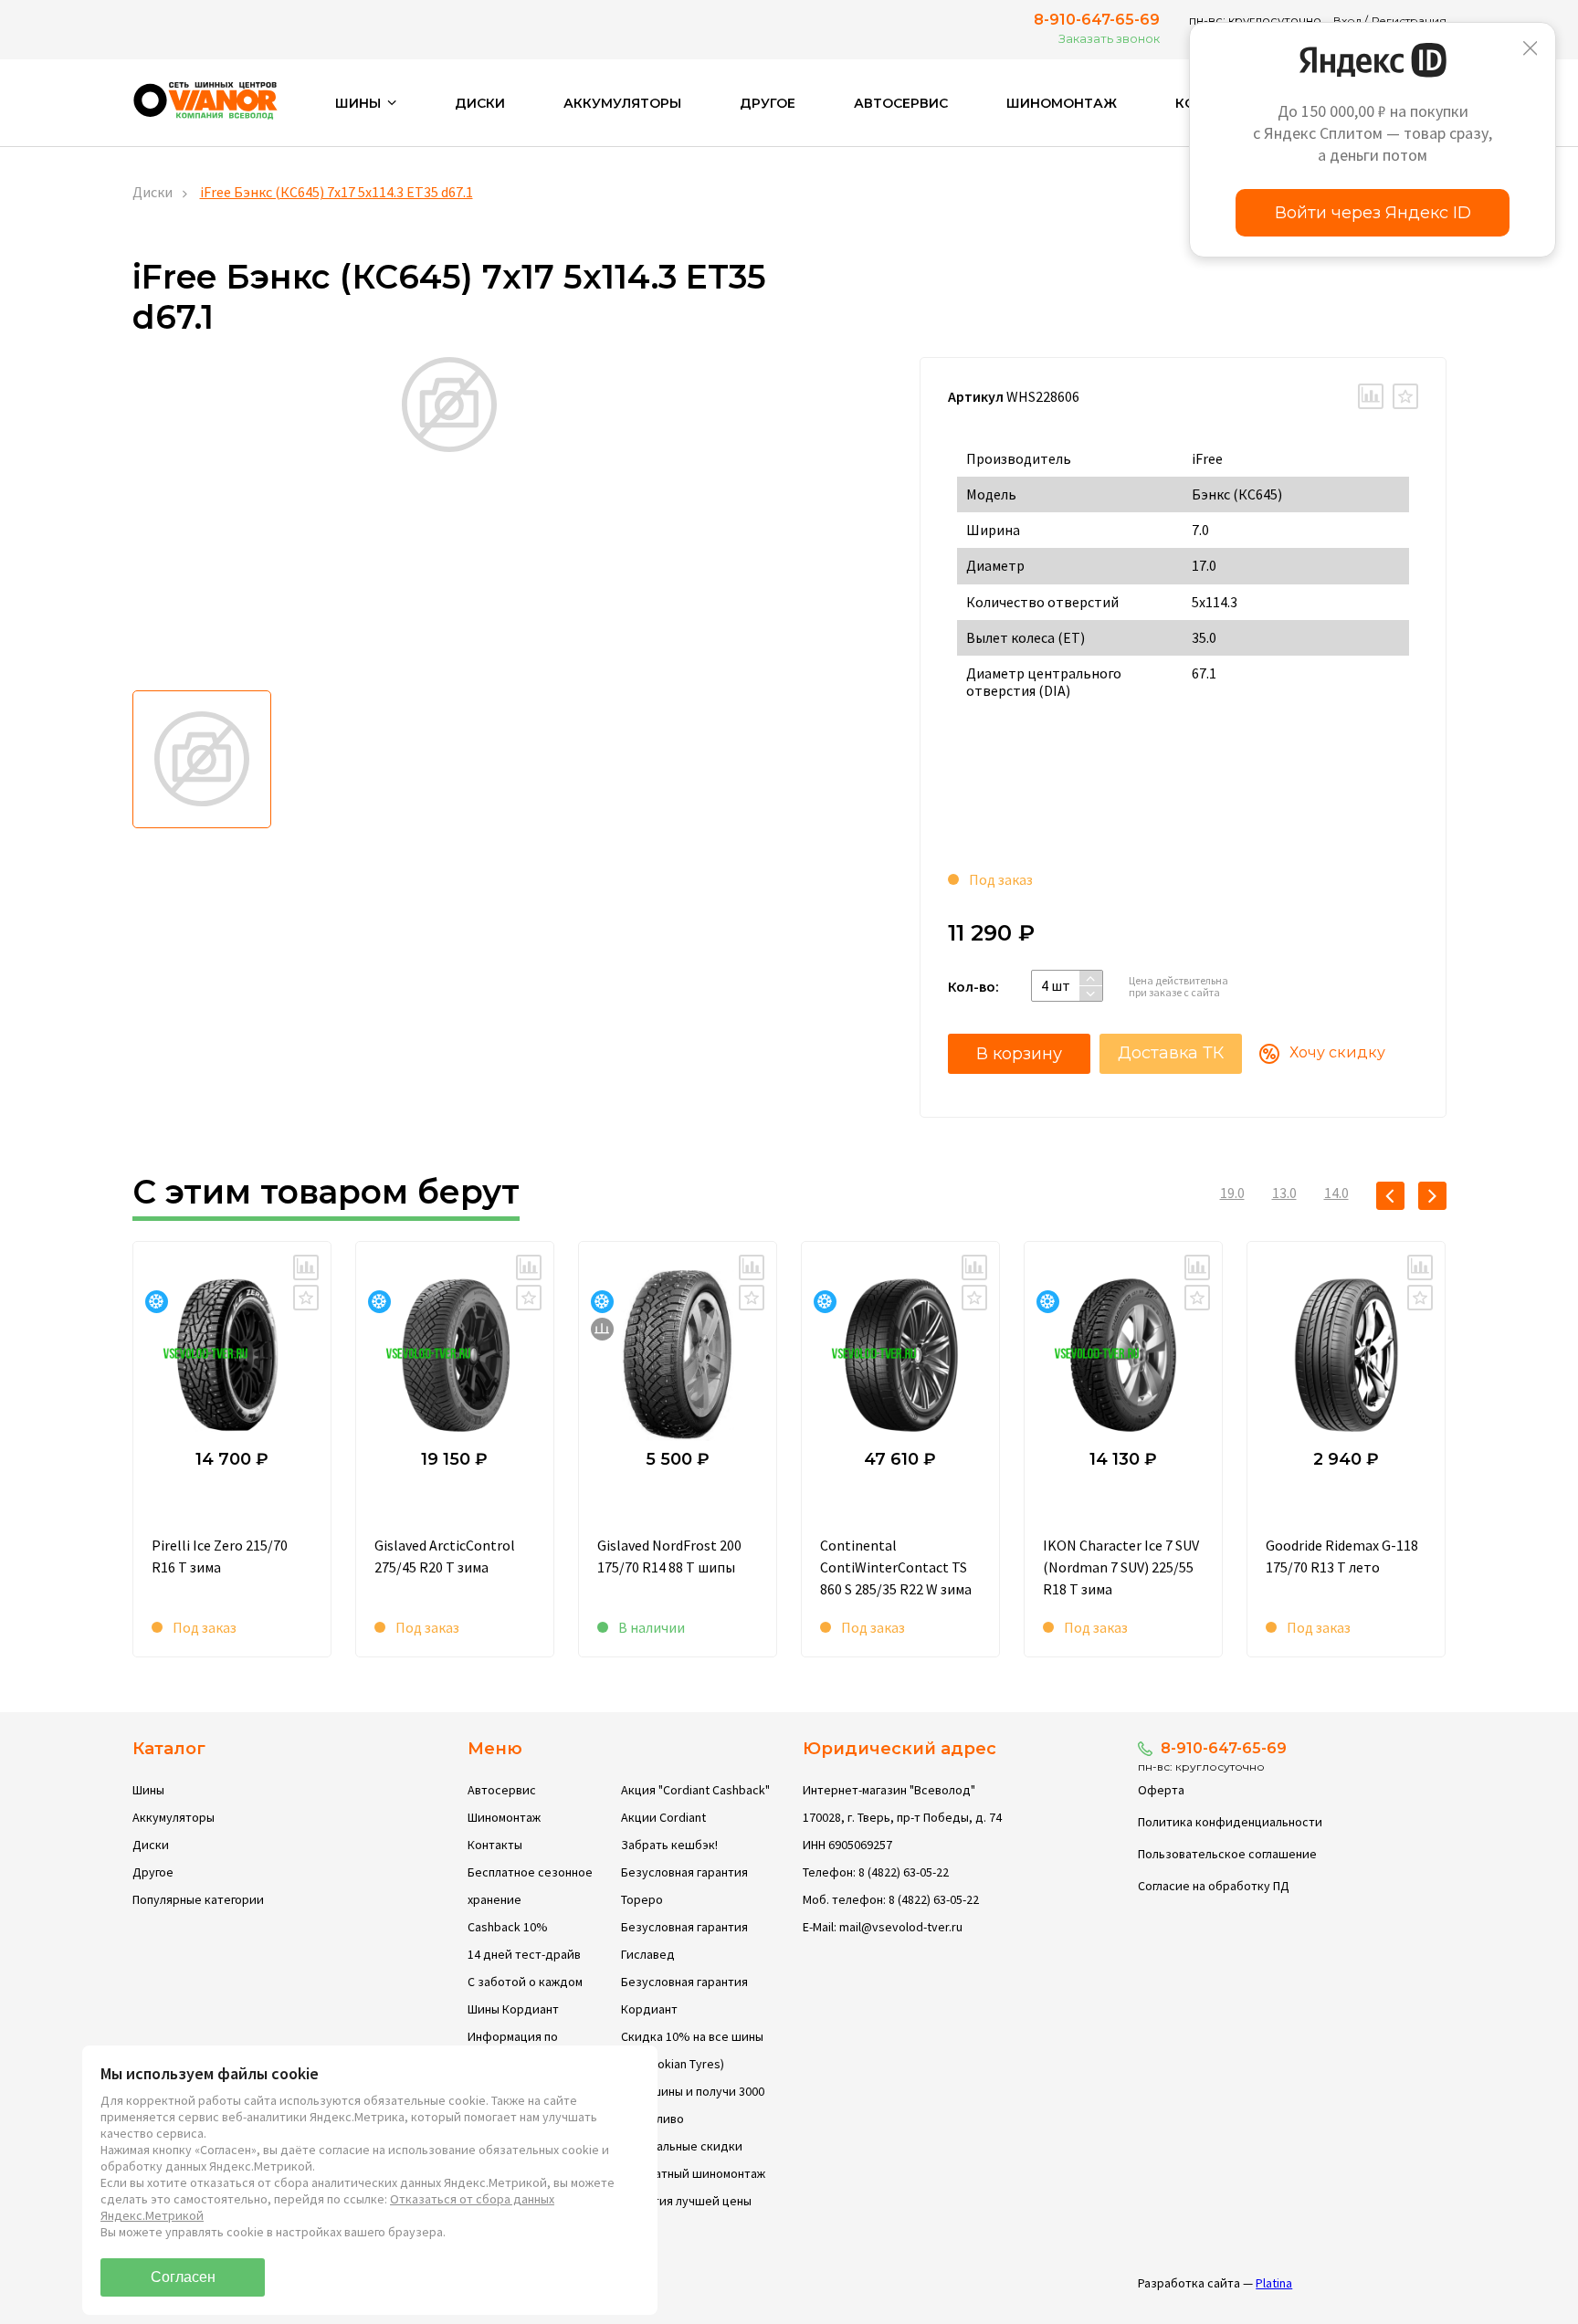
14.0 (1336, 1193)
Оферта (1161, 1790)
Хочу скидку (1337, 1052)
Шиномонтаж (1062, 103)
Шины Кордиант (513, 2009)
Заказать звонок (1109, 38)
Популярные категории (198, 1899)
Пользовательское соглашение (1227, 1854)
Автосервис (901, 103)
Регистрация (1409, 21)
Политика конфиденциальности (1230, 1822)
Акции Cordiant (663, 1817)
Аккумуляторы (622, 103)
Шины (148, 1790)
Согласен (183, 2277)
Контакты (495, 1845)
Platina (1274, 2283)
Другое (768, 103)
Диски (480, 103)
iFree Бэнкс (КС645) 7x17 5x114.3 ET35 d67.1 (337, 192)
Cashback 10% (508, 1927)
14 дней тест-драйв (524, 1954)
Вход (1347, 21)
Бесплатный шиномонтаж (693, 2173)
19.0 (1232, 1193)
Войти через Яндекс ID (1373, 213)
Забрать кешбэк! (669, 1845)
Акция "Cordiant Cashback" (695, 1790)
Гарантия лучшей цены (686, 2201)
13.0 (1284, 1193)
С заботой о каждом (525, 1982)
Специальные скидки (682, 2146)
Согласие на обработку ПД (1214, 1886)
